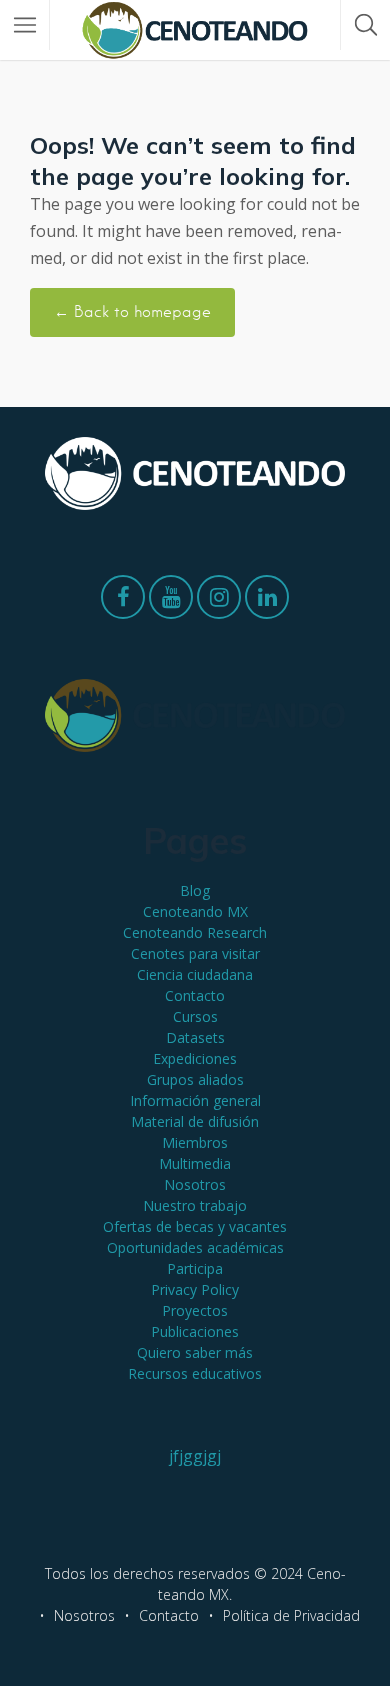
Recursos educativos (195, 1373)
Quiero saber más (195, 1352)
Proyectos (195, 1310)
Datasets (195, 1037)
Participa (195, 1268)
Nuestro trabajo (195, 1205)
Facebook (123, 602)
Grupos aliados (195, 1079)
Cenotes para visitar (195, 953)
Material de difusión (195, 1121)
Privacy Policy (195, 1289)
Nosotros (195, 1184)
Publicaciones (195, 1331)
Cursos (195, 1016)
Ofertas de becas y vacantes (195, 1226)
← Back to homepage (132, 312)
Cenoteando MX (195, 911)
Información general (195, 1100)
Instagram (219, 602)
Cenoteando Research (195, 932)
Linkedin (267, 602)
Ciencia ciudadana (195, 974)
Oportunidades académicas (195, 1247)
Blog (195, 890)
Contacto (195, 995)
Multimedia (195, 1163)
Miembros (195, 1142)
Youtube (171, 602)
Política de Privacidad (291, 1615)
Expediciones (195, 1058)
